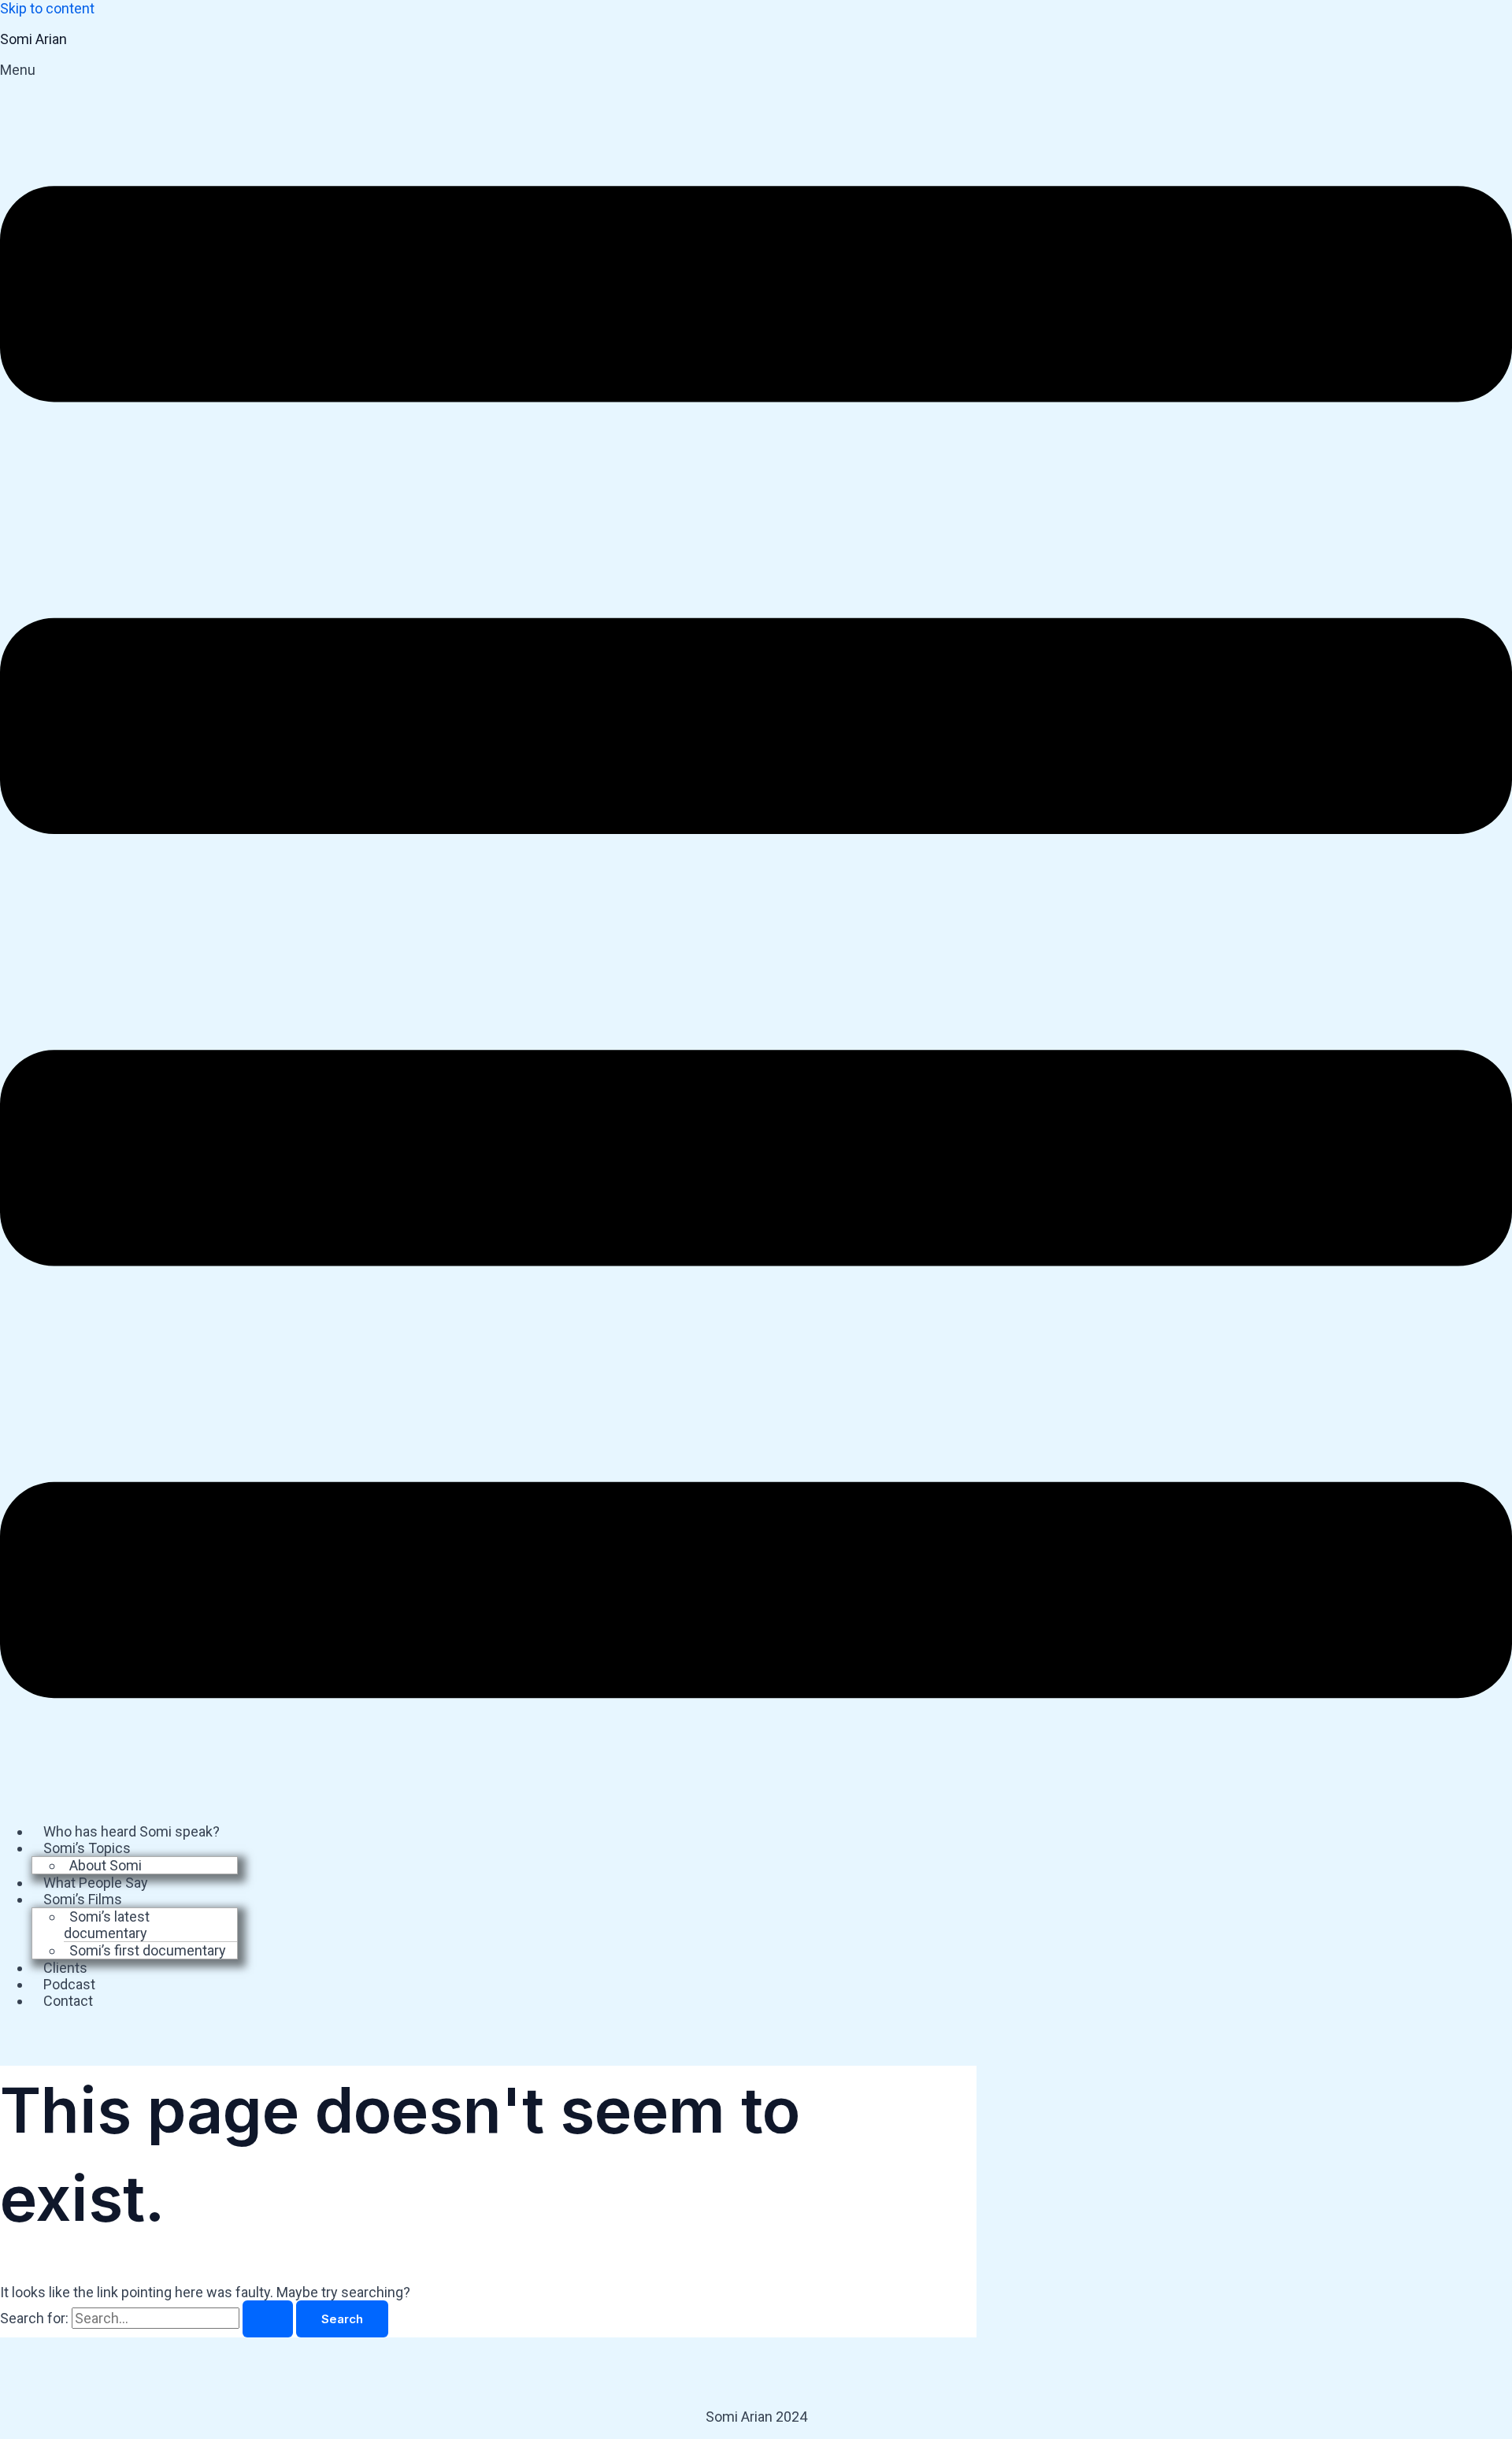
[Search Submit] (268, 2319)
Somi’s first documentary (148, 1950)
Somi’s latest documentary (107, 1925)
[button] (756, 935)
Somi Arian (33, 39)
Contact (68, 2001)
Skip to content (47, 8)
